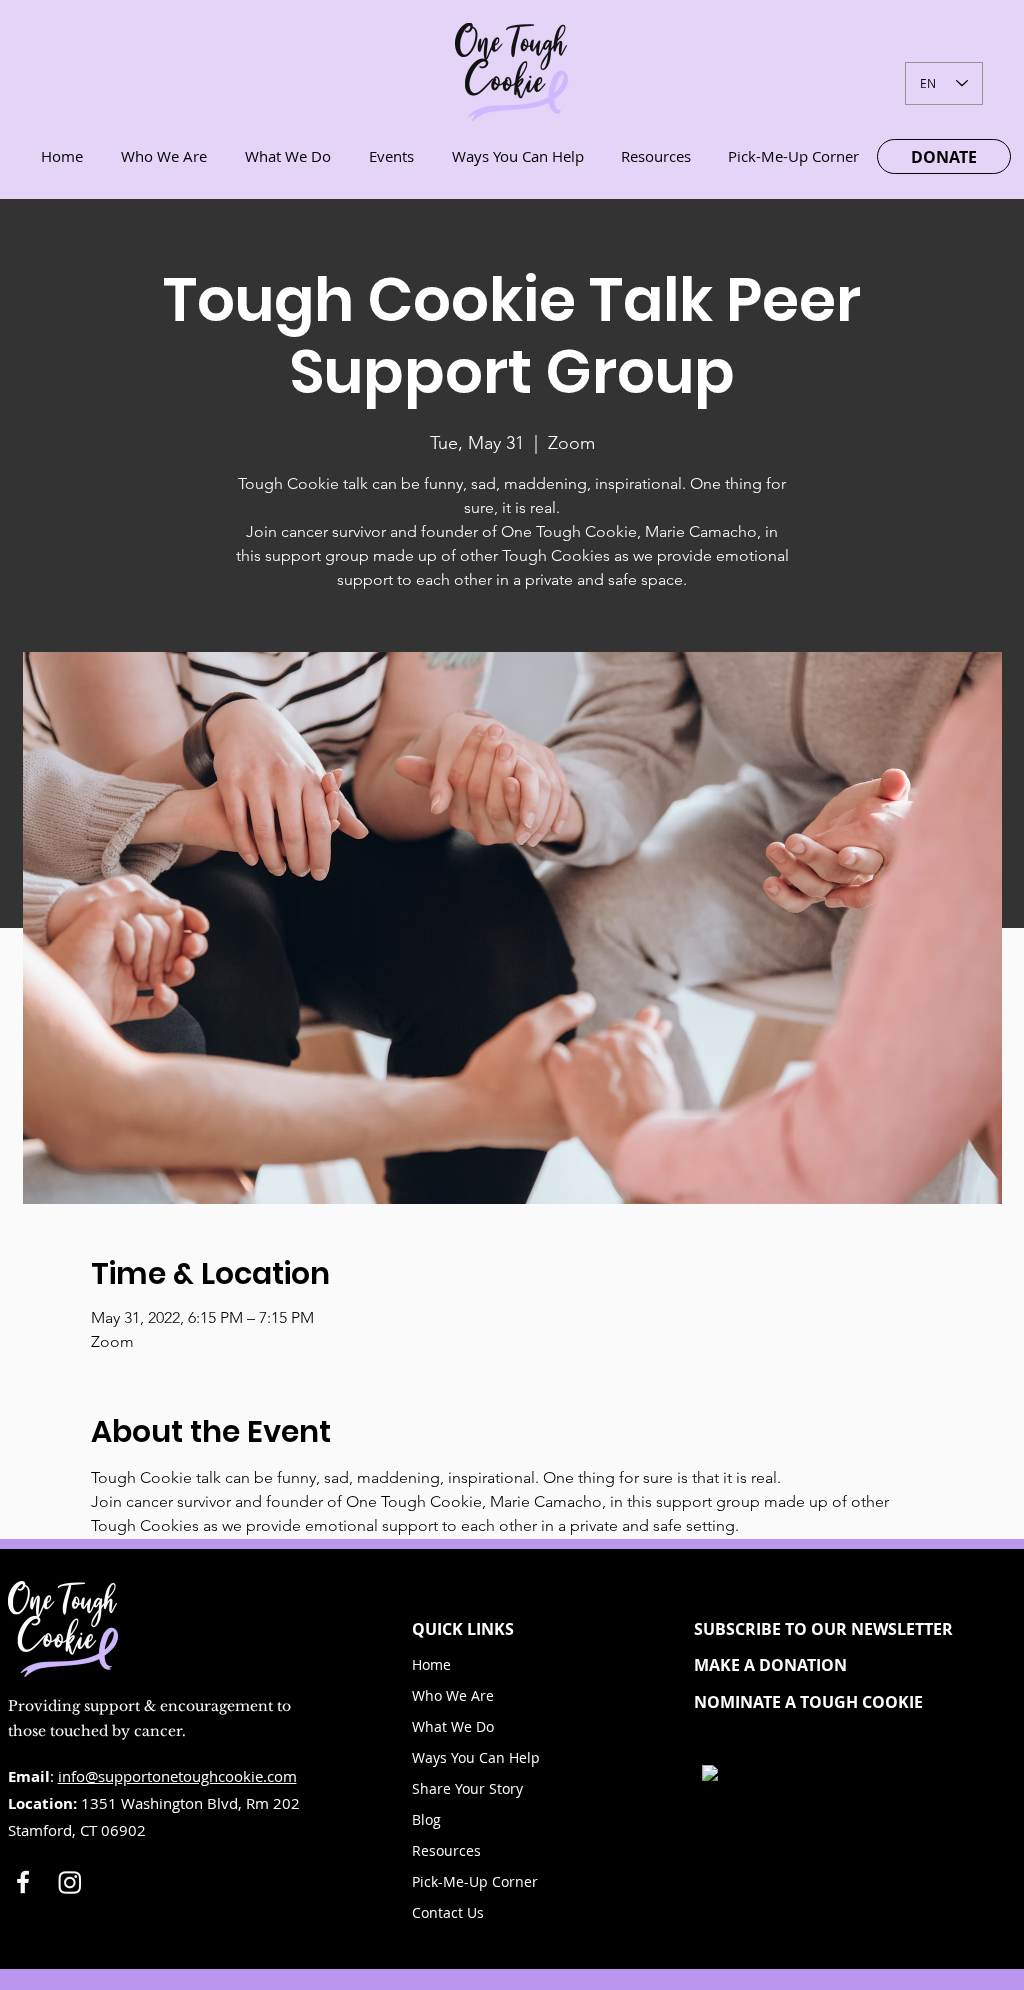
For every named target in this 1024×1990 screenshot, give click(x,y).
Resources (446, 1850)
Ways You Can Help (476, 1757)
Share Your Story (467, 1788)
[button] (840, 1629)
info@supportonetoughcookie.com (177, 1776)
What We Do (453, 1726)
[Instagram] (70, 1882)
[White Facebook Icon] (23, 1882)
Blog (426, 1819)
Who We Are (453, 1695)
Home (431, 1664)
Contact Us (448, 1912)
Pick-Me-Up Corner (475, 1881)
